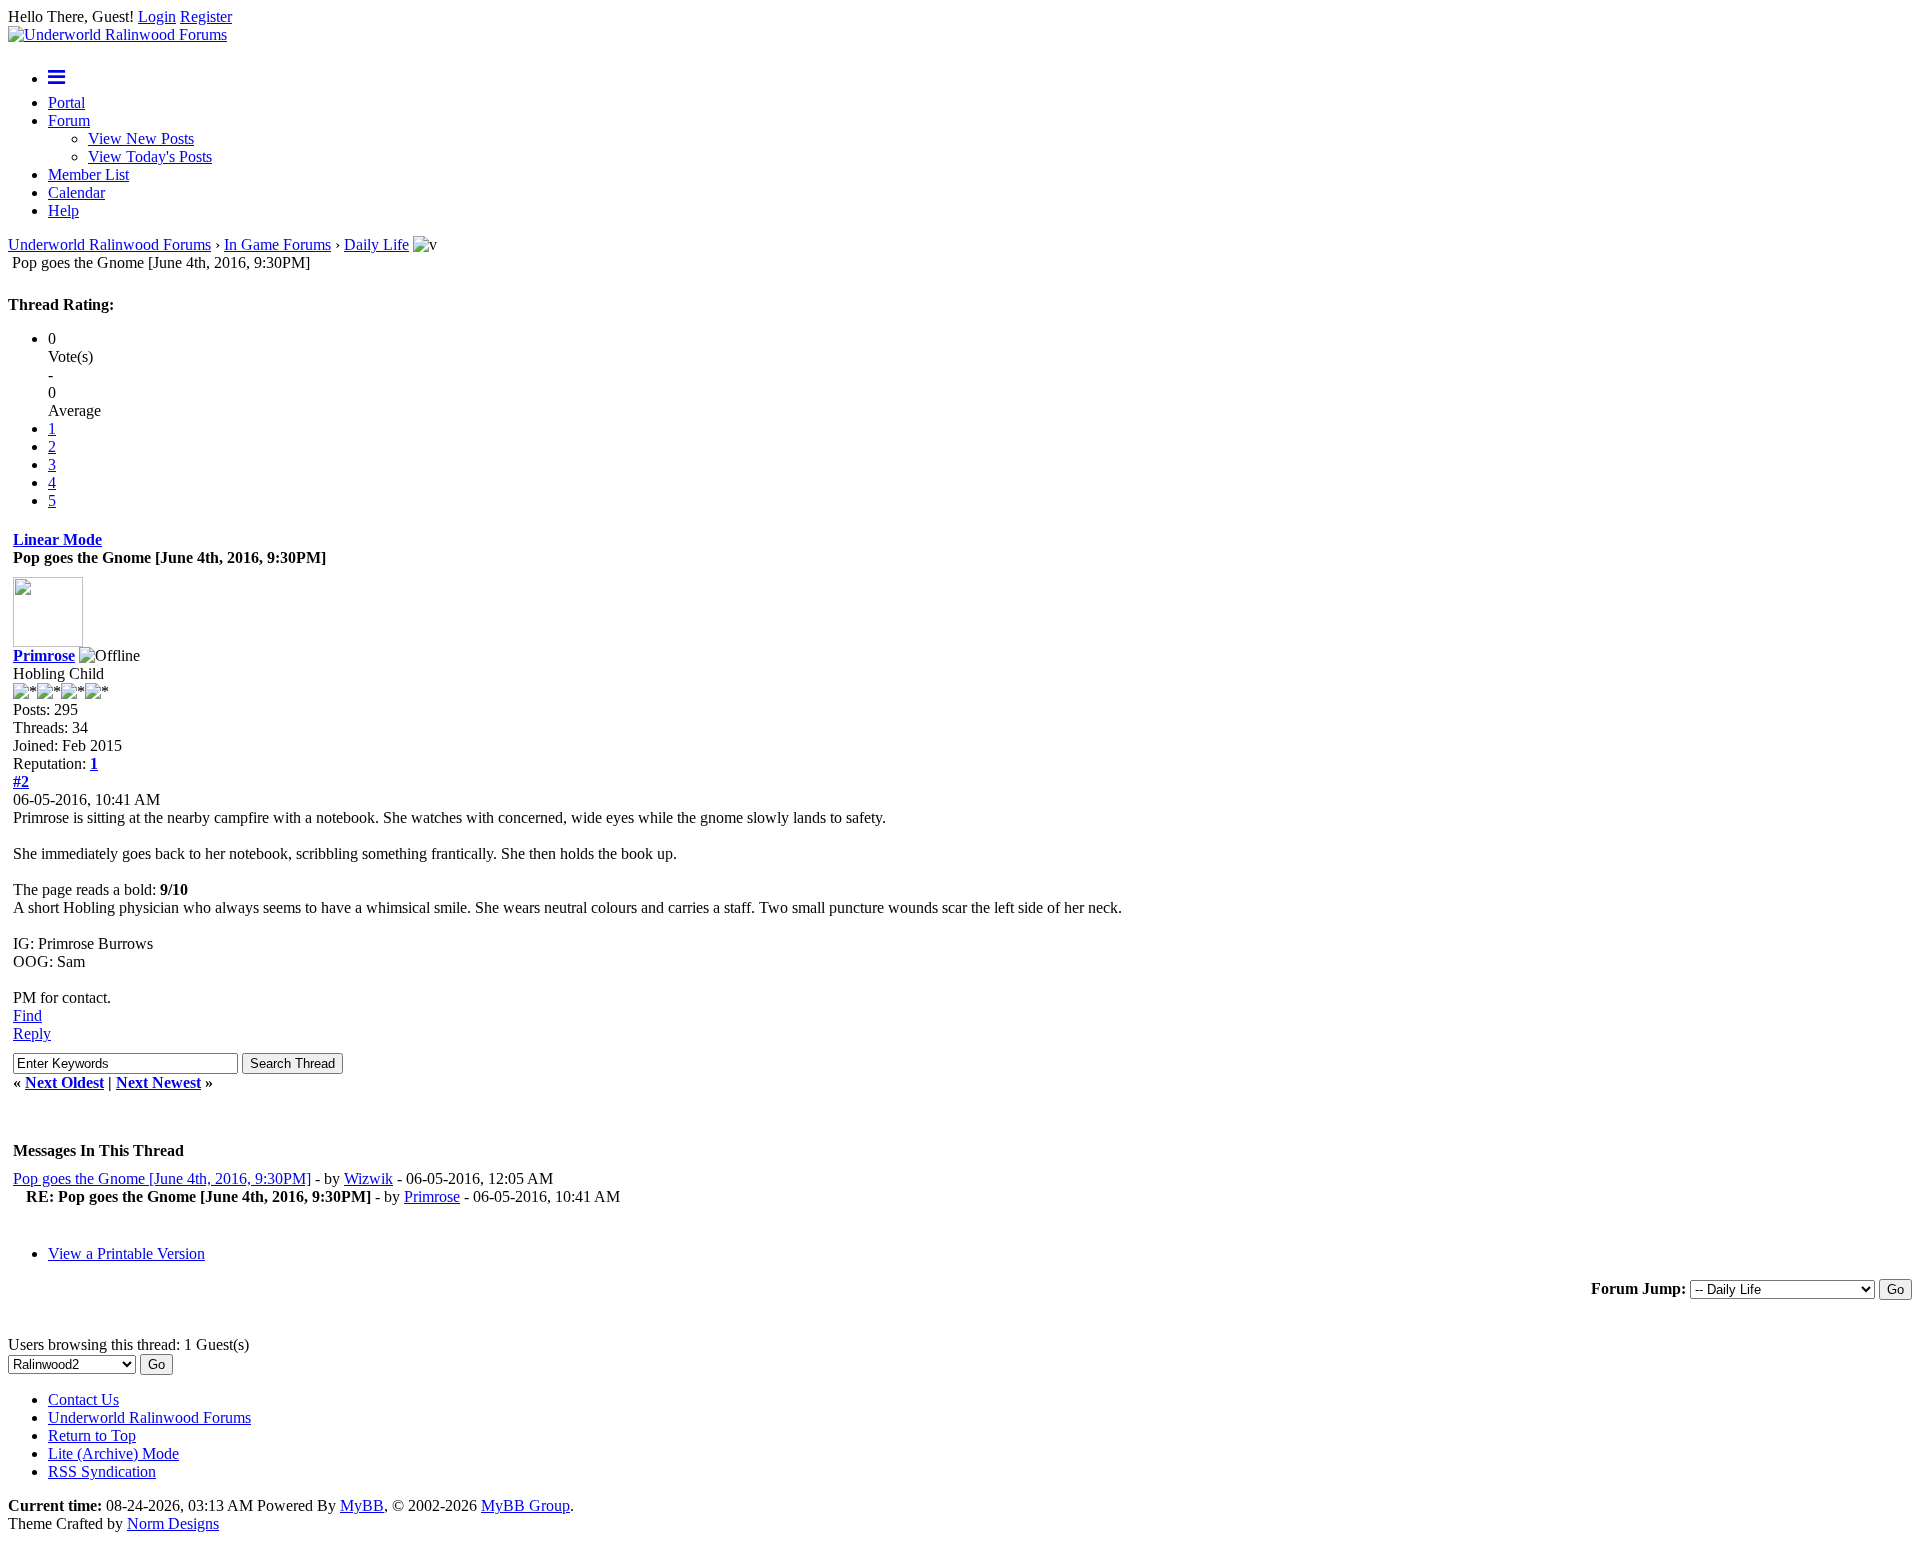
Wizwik (368, 1178)
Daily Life (376, 244)
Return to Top (92, 1435)
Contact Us (83, 1399)
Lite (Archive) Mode (113, 1453)
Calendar (76, 192)
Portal (66, 102)
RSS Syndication (102, 1471)
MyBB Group (525, 1505)
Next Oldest (64, 1082)
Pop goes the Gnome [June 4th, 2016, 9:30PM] (162, 1178)
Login (157, 16)
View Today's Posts (150, 156)
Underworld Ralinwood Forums (109, 244)
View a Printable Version (126, 1253)
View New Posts (141, 138)
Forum (69, 120)
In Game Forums (277, 244)
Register (206, 16)
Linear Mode (57, 539)
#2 (21, 781)
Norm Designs (173, 1523)
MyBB (362, 1505)
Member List (88, 174)
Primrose (44, 655)
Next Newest (158, 1082)
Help (63, 210)
